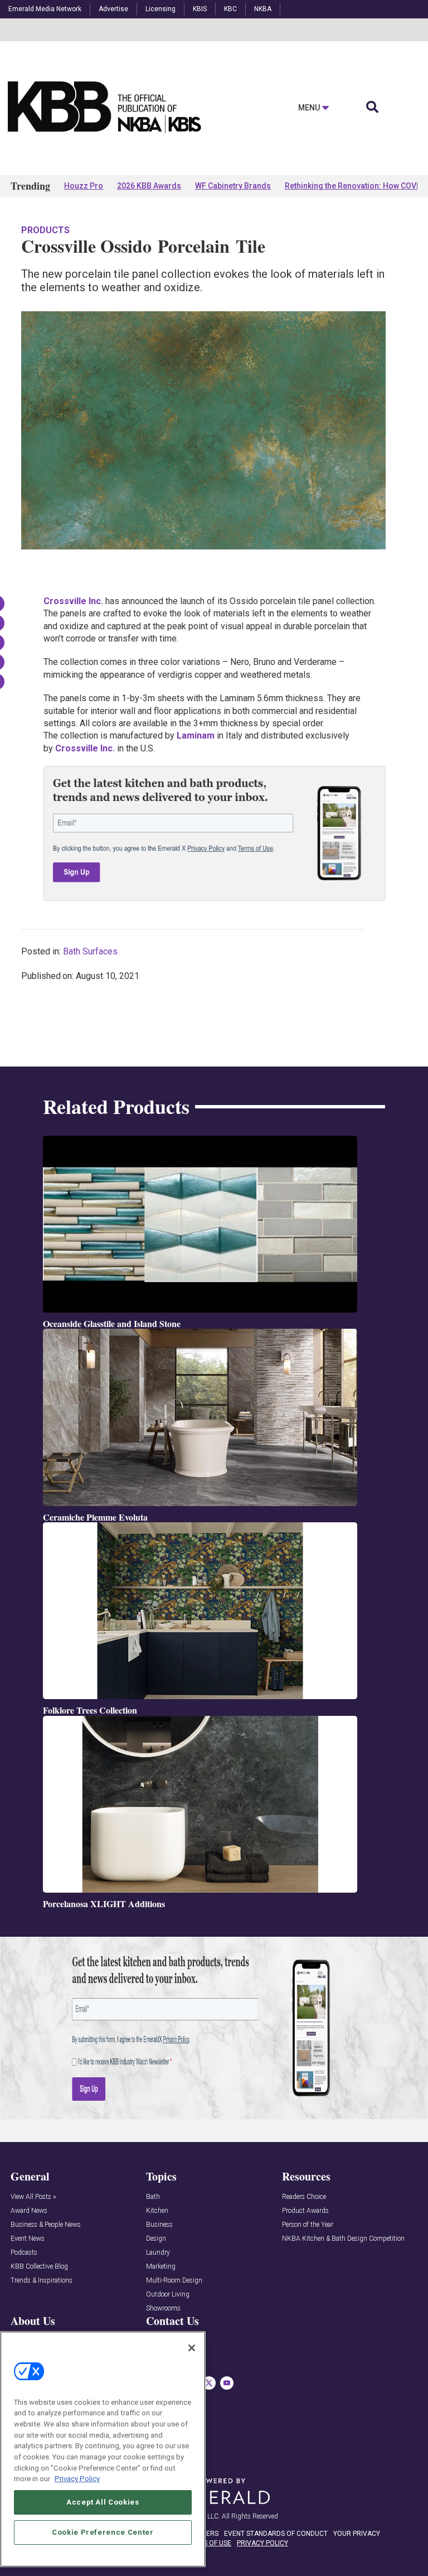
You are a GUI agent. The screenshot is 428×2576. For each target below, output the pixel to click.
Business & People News (46, 2225)
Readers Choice (304, 2197)
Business (159, 2225)
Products (45, 230)
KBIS (200, 9)
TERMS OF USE (208, 2543)
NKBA (263, 9)
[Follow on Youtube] (227, 2383)
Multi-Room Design (174, 2281)
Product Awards (305, 2211)
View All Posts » (33, 2197)
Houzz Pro (84, 186)
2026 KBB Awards (149, 186)
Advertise (113, 9)
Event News (28, 2239)
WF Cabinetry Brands (233, 186)
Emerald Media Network (45, 9)
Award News (29, 2211)
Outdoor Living (168, 2295)
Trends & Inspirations (42, 2281)
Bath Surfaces (90, 951)
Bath (153, 2197)
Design (156, 2239)
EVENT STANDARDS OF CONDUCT (276, 2534)
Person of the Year (308, 2225)
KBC (230, 9)
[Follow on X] (209, 2383)
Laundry (158, 2253)
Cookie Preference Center (103, 2532)
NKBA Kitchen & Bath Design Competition (343, 2239)
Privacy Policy (77, 2479)
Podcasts (24, 2253)
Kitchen (157, 2211)
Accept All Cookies (103, 2502)
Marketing (161, 2267)
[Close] (192, 2348)
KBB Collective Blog (39, 2267)
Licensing (160, 9)
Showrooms (163, 2309)
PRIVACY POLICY (262, 2543)
